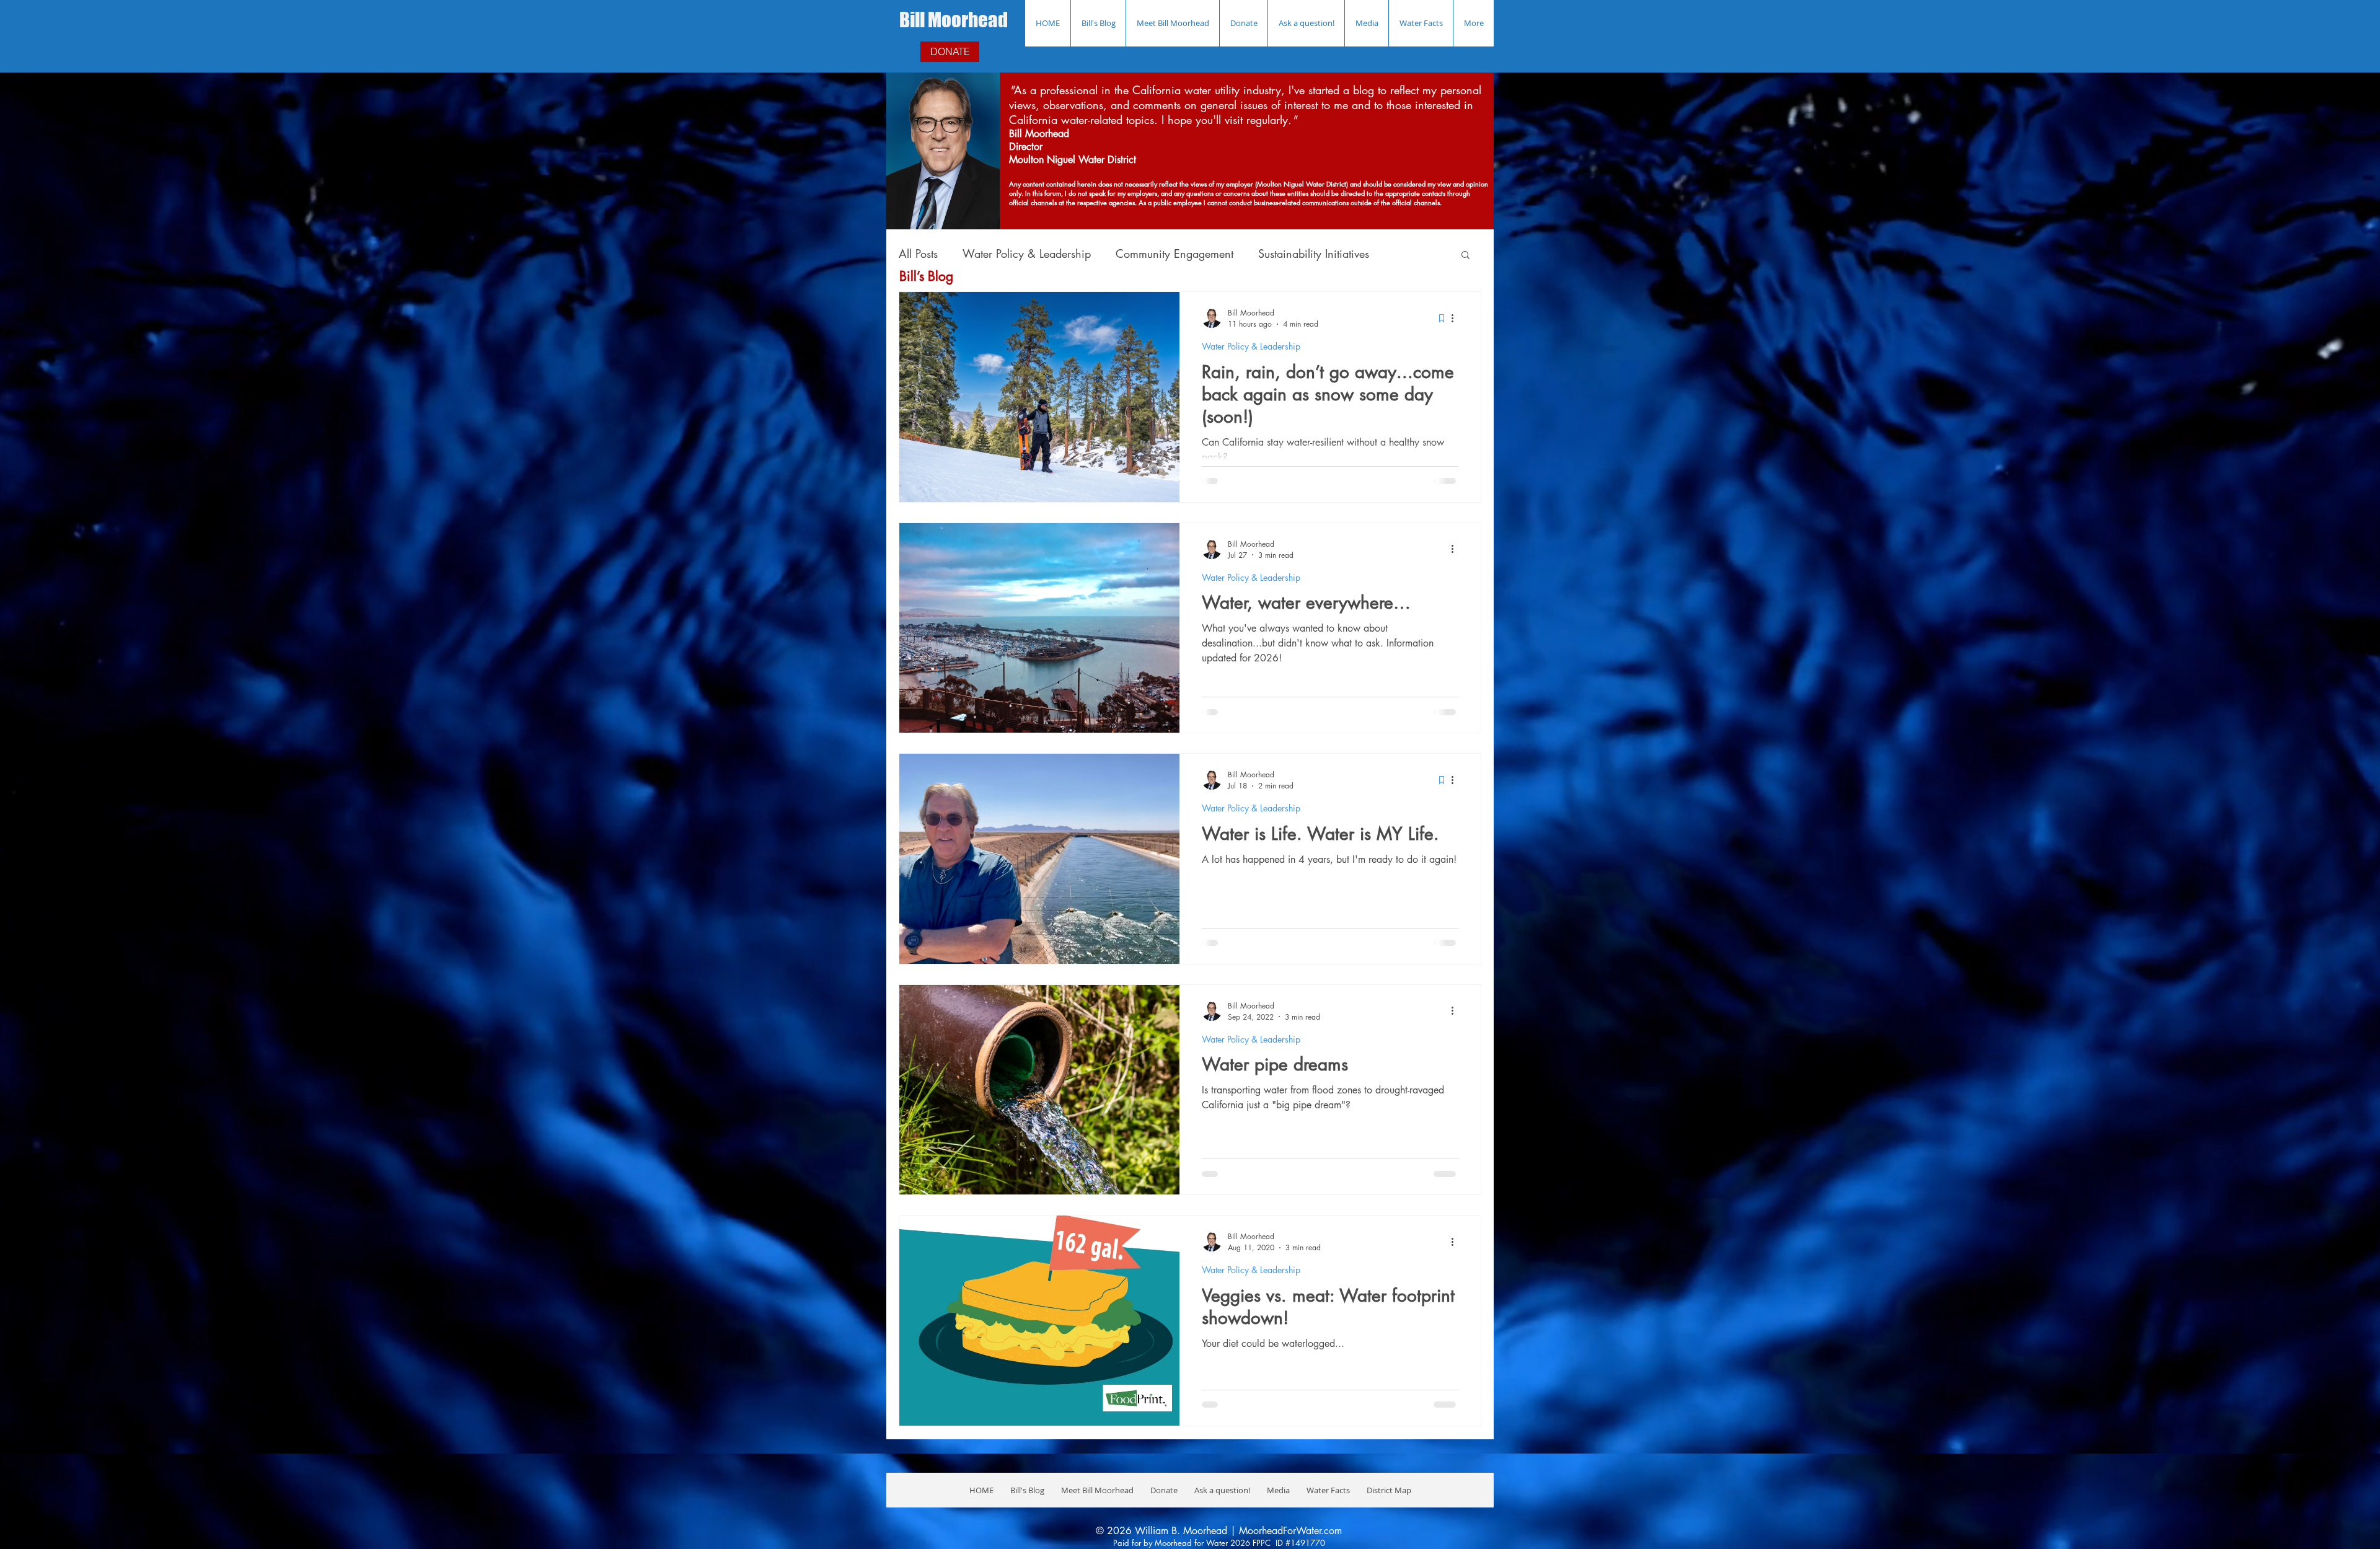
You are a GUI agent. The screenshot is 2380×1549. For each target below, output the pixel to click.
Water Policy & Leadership (1027, 254)
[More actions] (1457, 318)
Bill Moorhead (954, 20)
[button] (1465, 256)
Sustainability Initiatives (1314, 254)
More (1407, 254)
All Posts (918, 254)
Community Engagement (1175, 254)
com (1333, 1531)
